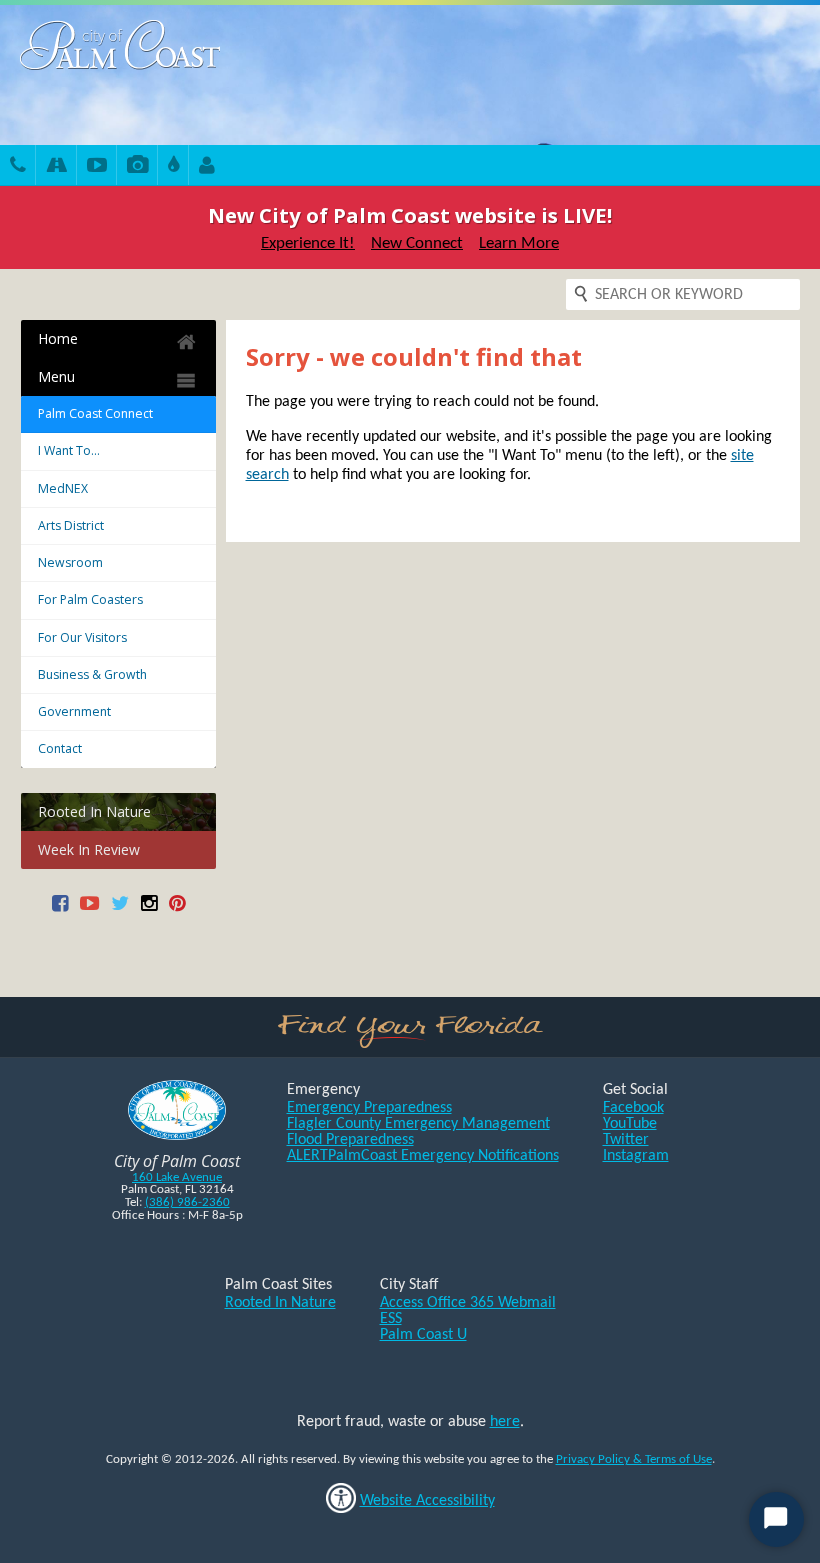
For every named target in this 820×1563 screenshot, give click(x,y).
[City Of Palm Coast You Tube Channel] (89, 910)
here (505, 1422)
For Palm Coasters (90, 599)
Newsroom (70, 562)
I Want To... (69, 450)
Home (58, 338)
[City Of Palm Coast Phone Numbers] (18, 167)
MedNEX (63, 488)
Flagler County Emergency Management (418, 1124)
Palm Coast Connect (95, 413)
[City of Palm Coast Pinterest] (177, 910)
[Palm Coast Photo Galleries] (137, 167)
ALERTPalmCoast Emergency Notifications (423, 1156)
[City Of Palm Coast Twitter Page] (120, 910)
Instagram (636, 1156)
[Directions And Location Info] (56, 167)
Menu (56, 376)
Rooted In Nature (94, 811)
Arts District (71, 525)
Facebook (633, 1108)
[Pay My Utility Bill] (173, 167)
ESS (391, 1319)
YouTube (630, 1124)
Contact (60, 748)
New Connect (417, 243)
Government (74, 711)
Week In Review (89, 849)
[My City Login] (207, 167)
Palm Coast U (423, 1335)
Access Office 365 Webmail (468, 1303)
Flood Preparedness (350, 1140)
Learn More (519, 243)
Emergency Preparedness (369, 1108)
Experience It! (308, 243)
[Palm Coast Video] (97, 167)
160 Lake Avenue (177, 1177)
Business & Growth (92, 674)
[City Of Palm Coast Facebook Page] (60, 910)
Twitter (626, 1140)
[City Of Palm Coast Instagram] (149, 910)
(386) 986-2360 (187, 1202)
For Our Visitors (82, 637)
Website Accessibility (427, 1501)
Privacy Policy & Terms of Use (634, 1459)
